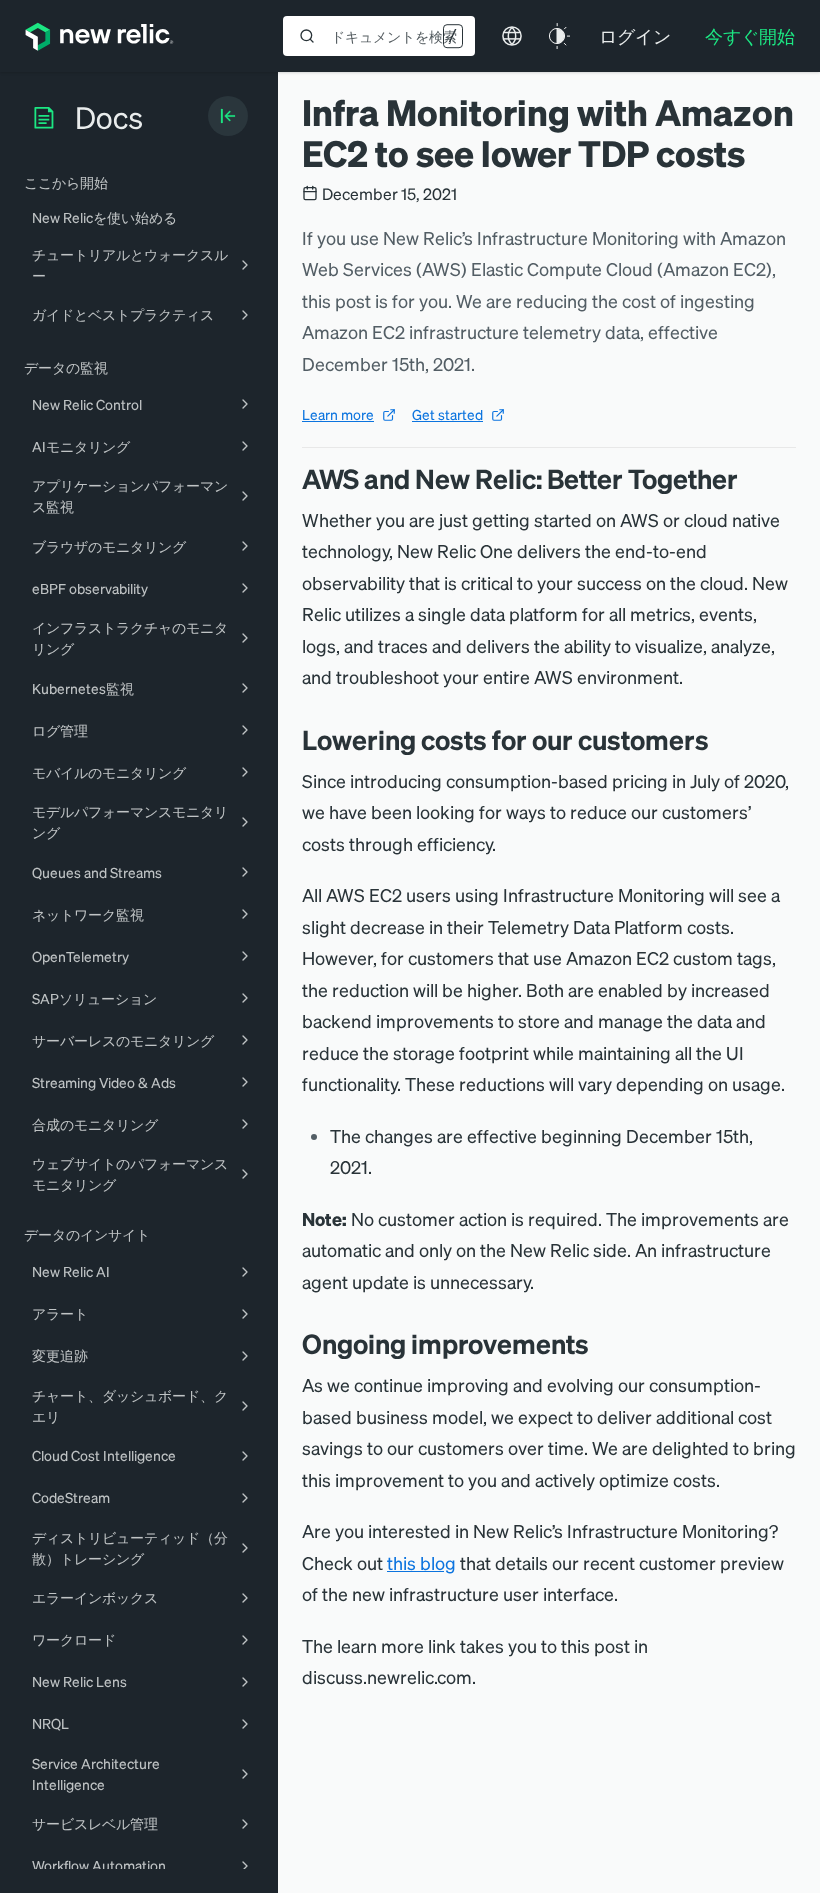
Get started (447, 414)
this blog (421, 1562)
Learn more (338, 414)
